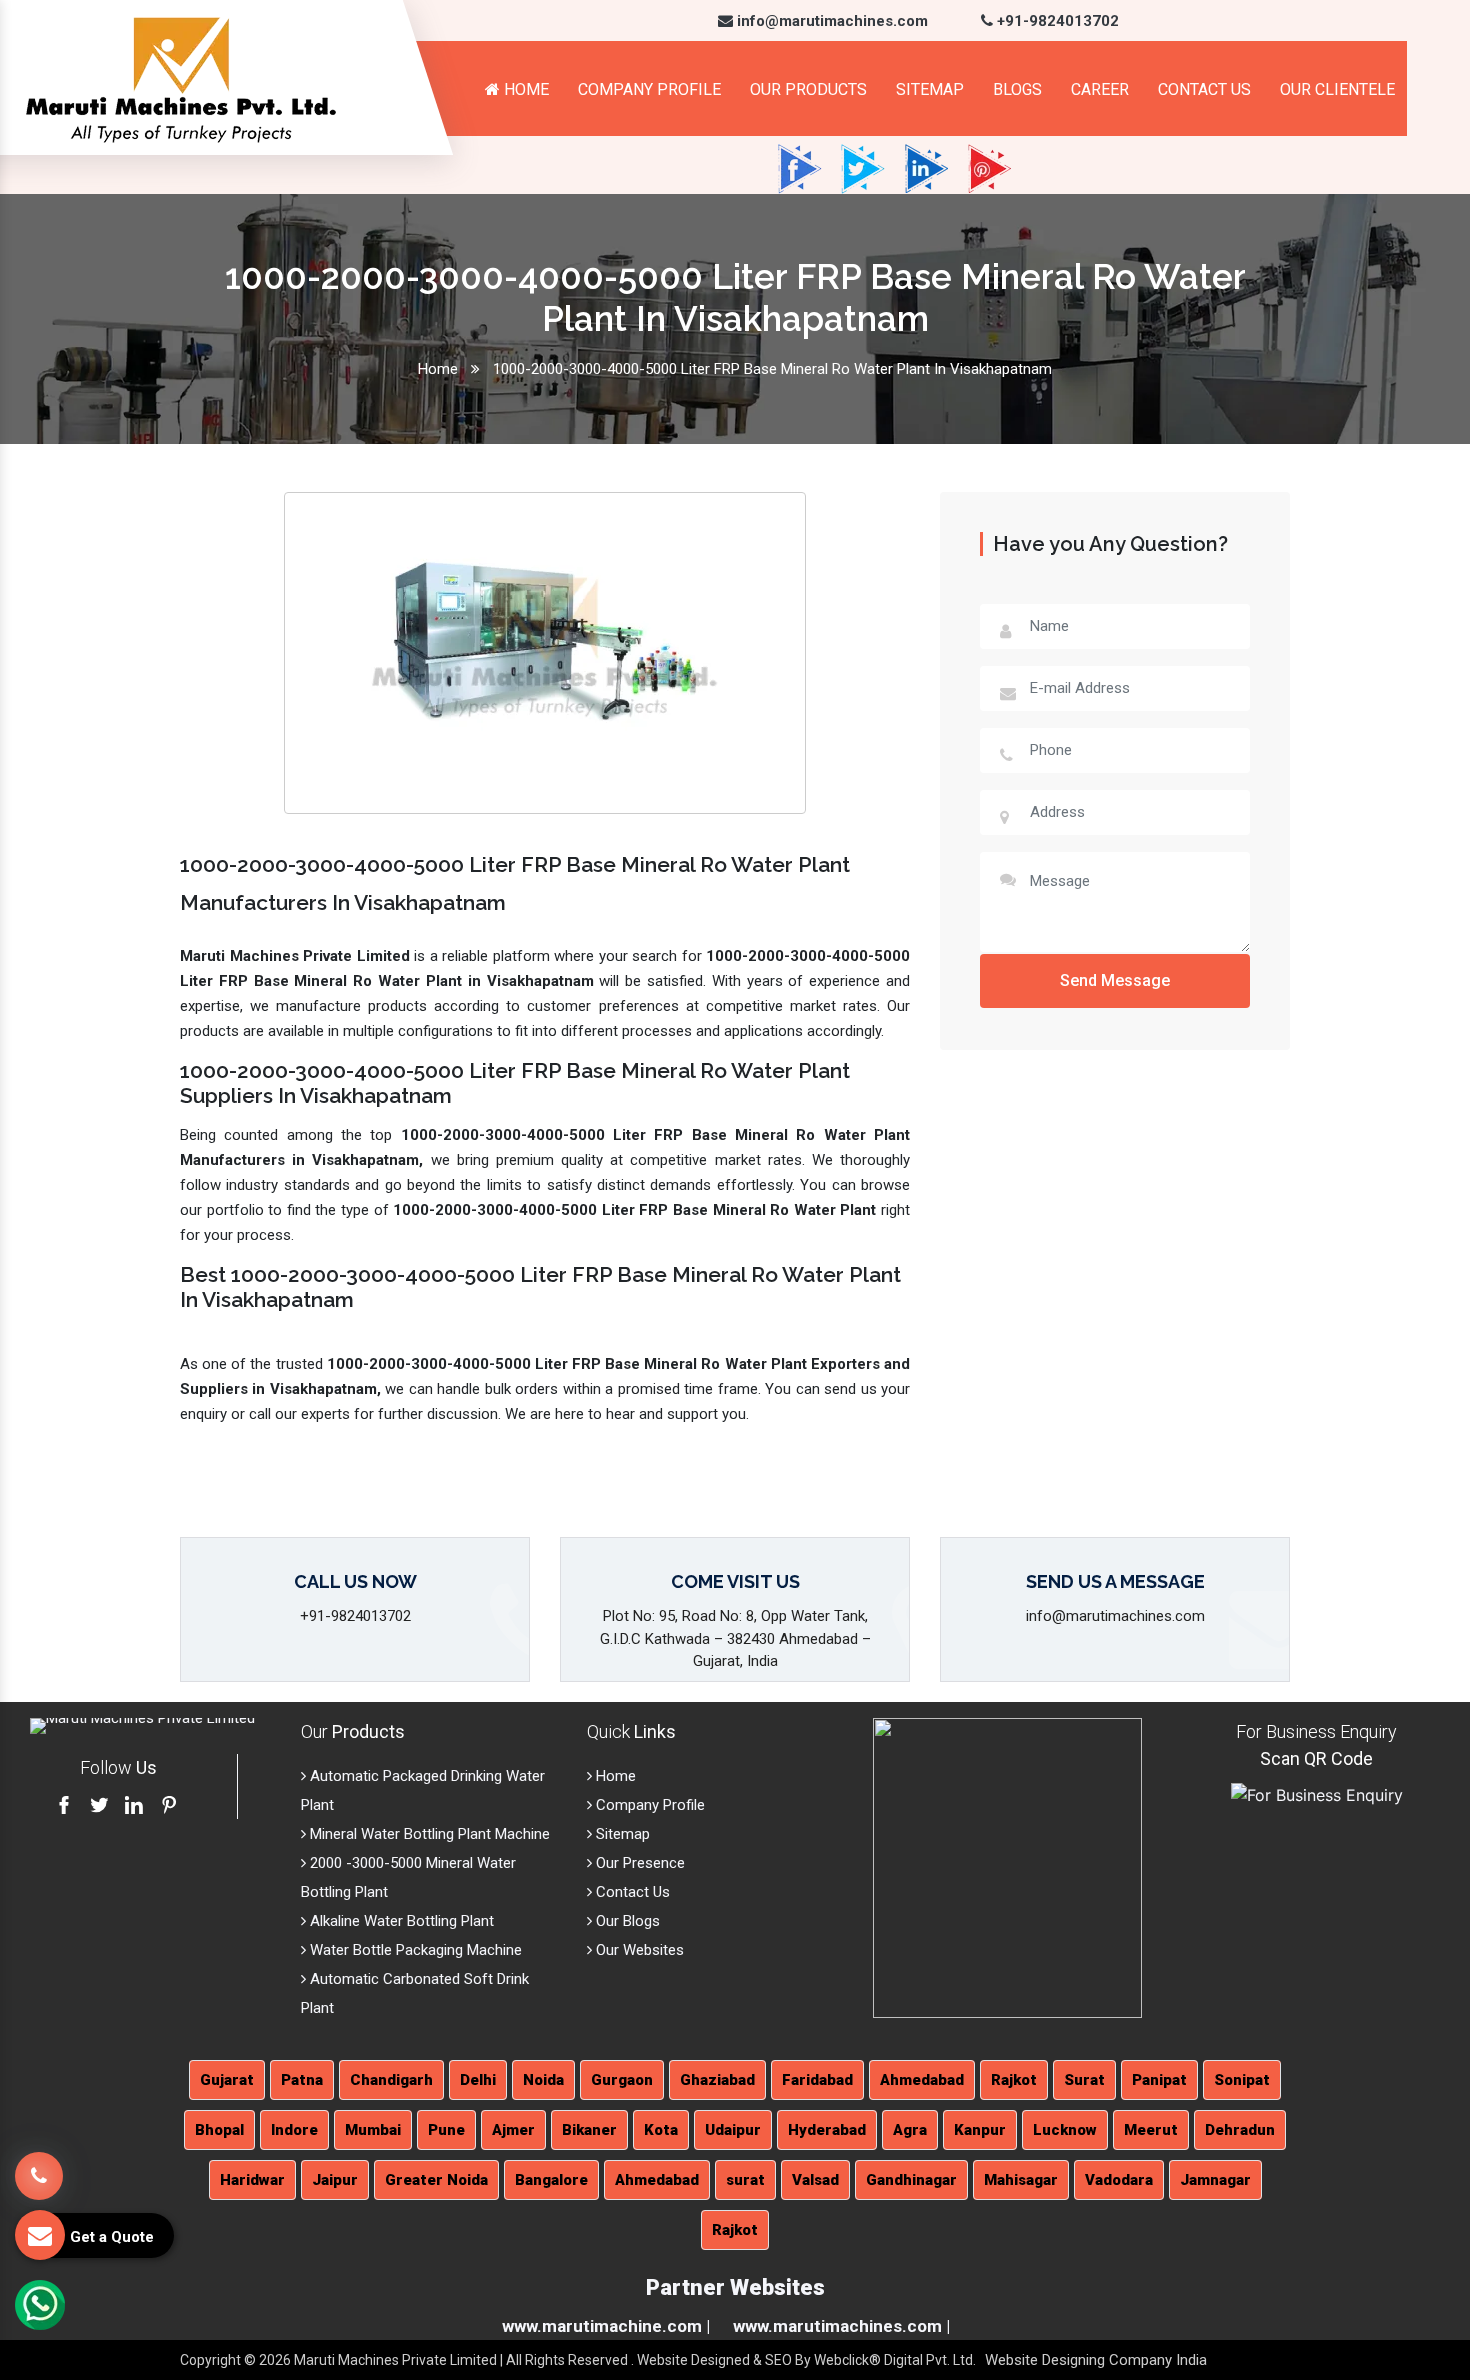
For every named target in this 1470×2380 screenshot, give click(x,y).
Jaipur (335, 2180)
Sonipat (1242, 2080)
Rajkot (1014, 2080)
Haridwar (252, 2180)
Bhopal (219, 2130)
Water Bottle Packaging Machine (414, 1950)
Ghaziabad (717, 2080)
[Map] (1007, 1867)
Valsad (815, 2180)
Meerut (1151, 2130)
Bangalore (551, 2180)
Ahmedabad (922, 2080)
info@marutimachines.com (830, 21)
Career (1100, 89)
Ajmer (513, 2130)
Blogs (1017, 89)
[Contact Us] (39, 2161)
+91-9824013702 (1056, 21)
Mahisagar (1021, 2180)
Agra (910, 2130)
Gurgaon (622, 2080)
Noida (543, 2080)
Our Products (808, 89)
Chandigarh (391, 2080)
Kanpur (980, 2130)
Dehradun (1240, 2130)
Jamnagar (1215, 2180)
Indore (294, 2130)
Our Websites (638, 1950)
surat (745, 2180)
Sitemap (930, 89)
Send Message (1115, 980)
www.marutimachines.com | (841, 2326)
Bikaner (589, 2130)
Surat (1084, 2080)
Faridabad (817, 2080)
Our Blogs (626, 1921)
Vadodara (1119, 2180)
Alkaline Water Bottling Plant (400, 1921)
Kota (661, 2130)
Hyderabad (827, 2130)
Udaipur (733, 2130)
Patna (302, 2080)
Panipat (1159, 2080)
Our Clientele (1337, 89)
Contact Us (1204, 89)
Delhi (478, 2080)
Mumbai (373, 2130)
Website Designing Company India (1096, 2360)
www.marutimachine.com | (606, 2326)
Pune (446, 2130)
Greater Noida (436, 2180)
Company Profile (649, 89)
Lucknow (1065, 2130)
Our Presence (638, 1863)
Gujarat (227, 2080)
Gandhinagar (911, 2180)
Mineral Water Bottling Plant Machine (428, 1834)
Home (524, 89)
